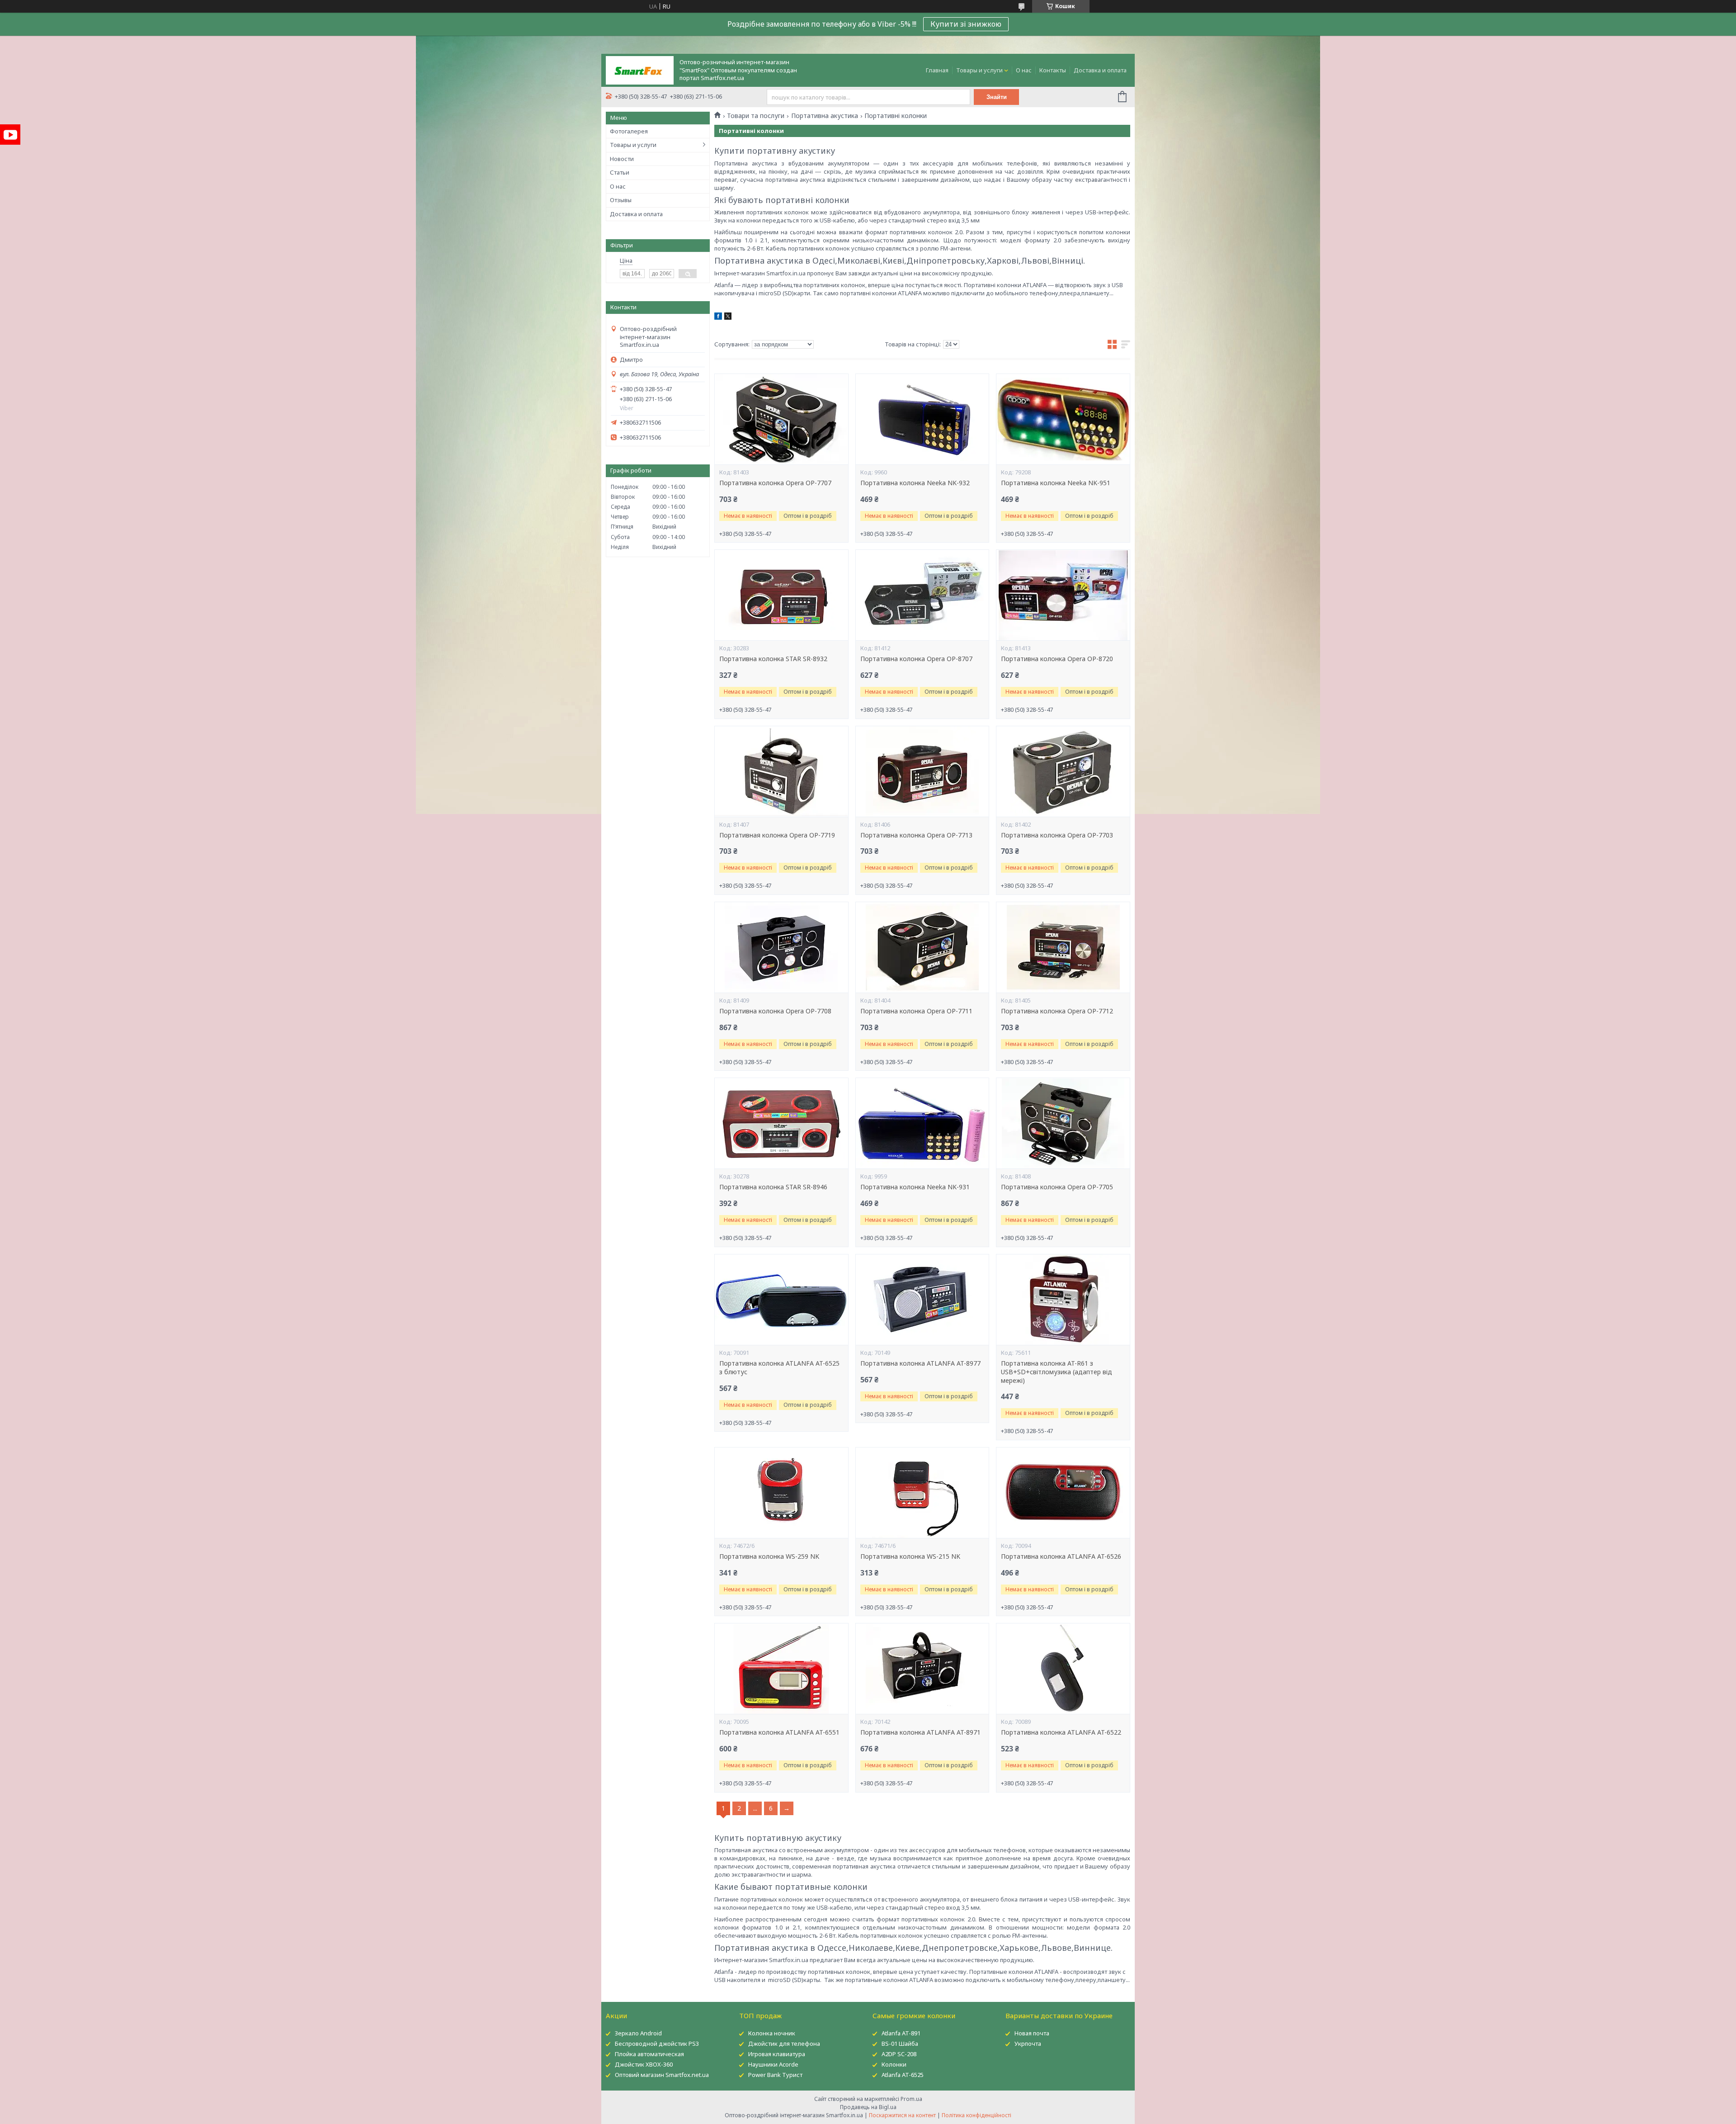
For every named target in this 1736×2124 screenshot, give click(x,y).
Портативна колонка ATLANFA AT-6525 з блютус (779, 1368)
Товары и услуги (979, 70)
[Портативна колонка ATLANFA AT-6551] (781, 1669)
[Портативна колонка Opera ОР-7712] (1063, 947)
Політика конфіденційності (976, 2115)
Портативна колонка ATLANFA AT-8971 (920, 1732)
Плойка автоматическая (649, 2054)
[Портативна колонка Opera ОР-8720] (1063, 595)
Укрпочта (1028, 2044)
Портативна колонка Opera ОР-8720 (1057, 659)
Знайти (997, 97)
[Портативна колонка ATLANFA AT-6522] (1063, 1669)
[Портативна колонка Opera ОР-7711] (922, 947)
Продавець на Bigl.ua (868, 2107)
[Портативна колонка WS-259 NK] (781, 1493)
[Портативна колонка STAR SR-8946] (781, 1123)
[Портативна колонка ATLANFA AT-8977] (922, 1300)
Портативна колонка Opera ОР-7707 (775, 483)
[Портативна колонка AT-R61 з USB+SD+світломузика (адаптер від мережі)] (1063, 1300)
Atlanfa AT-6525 (903, 2075)
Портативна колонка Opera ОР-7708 (775, 1011)
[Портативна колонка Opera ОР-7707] (781, 419)
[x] (728, 317)
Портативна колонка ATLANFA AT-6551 (779, 1732)
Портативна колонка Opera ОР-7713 (916, 835)
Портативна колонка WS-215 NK (910, 1556)
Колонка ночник (772, 2033)
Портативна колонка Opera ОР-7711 (916, 1011)
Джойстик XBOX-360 (644, 2064)
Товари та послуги (756, 116)
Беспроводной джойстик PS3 (657, 2044)
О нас (1024, 70)
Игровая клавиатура (777, 2054)
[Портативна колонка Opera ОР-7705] (1063, 1123)
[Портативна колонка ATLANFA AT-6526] (1063, 1493)
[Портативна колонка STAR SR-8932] (781, 595)
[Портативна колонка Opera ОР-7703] (1063, 771)
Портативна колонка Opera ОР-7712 (1057, 1011)
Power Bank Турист (775, 2075)
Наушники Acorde (773, 2064)
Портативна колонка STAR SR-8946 (773, 1187)
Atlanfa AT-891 (901, 2033)
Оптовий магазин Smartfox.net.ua (662, 2075)
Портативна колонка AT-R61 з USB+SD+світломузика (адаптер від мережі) (1057, 1372)
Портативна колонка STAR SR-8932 (773, 659)
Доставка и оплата (1100, 70)
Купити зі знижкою (966, 24)
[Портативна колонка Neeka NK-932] (922, 419)
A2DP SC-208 (899, 2054)
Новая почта (1032, 2033)
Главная (937, 70)
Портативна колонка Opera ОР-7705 (1057, 1187)
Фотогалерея (629, 131)
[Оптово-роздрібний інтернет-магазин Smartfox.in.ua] (640, 70)
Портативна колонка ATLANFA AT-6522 (1061, 1732)
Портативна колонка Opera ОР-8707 (916, 659)
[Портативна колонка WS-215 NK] (922, 1493)
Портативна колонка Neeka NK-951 (1056, 483)
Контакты (1053, 70)
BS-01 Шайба (900, 2044)
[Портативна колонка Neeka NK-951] (1063, 419)
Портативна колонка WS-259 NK (769, 1556)
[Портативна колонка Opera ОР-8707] (922, 595)
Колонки (894, 2064)
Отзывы (621, 200)
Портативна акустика (825, 116)
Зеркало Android (638, 2033)
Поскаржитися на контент (902, 2115)
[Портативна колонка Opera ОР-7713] (922, 771)
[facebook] (718, 317)
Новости (622, 159)
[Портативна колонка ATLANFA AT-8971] (922, 1669)
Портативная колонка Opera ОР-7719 (777, 835)
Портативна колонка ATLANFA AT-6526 (1061, 1556)
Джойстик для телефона (784, 2044)
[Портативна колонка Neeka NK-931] (922, 1123)
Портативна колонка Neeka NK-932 (915, 483)
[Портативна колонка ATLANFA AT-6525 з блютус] (781, 1300)
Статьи (620, 172)
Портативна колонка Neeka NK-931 (915, 1187)
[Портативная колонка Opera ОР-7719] (781, 771)
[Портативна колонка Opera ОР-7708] (781, 947)
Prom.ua (911, 2099)
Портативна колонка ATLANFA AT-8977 (920, 1363)
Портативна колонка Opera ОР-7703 (1057, 835)
